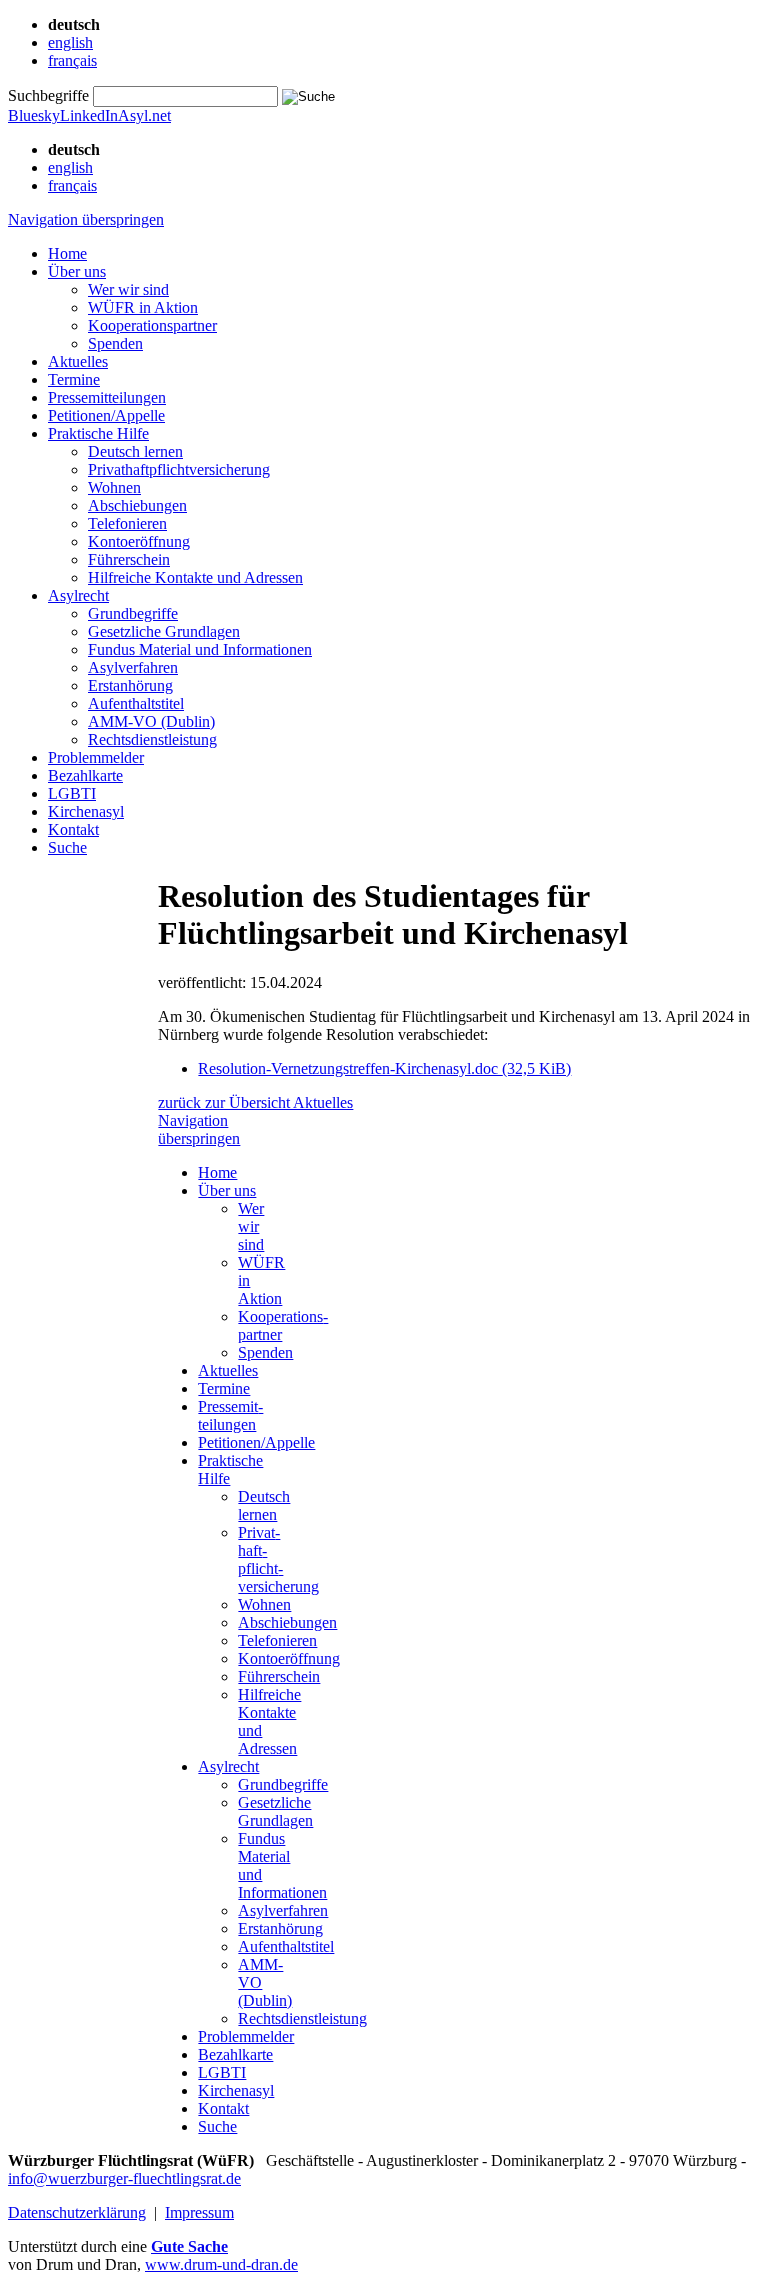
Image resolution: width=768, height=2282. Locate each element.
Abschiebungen (137, 505)
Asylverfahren (133, 667)
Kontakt (73, 829)
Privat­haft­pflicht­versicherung (179, 469)
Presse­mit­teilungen (107, 397)
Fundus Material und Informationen (200, 649)
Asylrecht (78, 595)
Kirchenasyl (86, 811)
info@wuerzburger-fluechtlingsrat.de (124, 2178)
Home (67, 253)
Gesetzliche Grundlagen (164, 631)
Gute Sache (189, 2246)
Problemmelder (96, 757)
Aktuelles (78, 361)
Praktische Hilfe (98, 433)
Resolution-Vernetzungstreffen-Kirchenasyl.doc (384, 1068)
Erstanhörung (130, 685)
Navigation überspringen (86, 219)
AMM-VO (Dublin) (151, 721)
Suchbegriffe (48, 95)
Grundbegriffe (133, 613)
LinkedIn (89, 115)
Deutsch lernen (135, 451)
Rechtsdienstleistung (152, 739)
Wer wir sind (128, 289)
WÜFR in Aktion (143, 307)
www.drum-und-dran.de (221, 2264)
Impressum (199, 2212)
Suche (67, 847)
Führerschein (129, 559)
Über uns (77, 271)
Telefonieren (127, 523)
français (72, 60)
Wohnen (114, 487)
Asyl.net (144, 115)
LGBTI (72, 793)
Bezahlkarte (85, 775)
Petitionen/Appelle (106, 415)
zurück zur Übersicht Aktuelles (255, 1102)
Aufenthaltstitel (136, 703)
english (70, 42)
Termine (74, 379)
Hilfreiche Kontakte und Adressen (195, 577)
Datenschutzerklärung (77, 2212)
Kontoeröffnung (139, 541)
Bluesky (34, 115)
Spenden (115, 343)
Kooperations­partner (152, 325)
